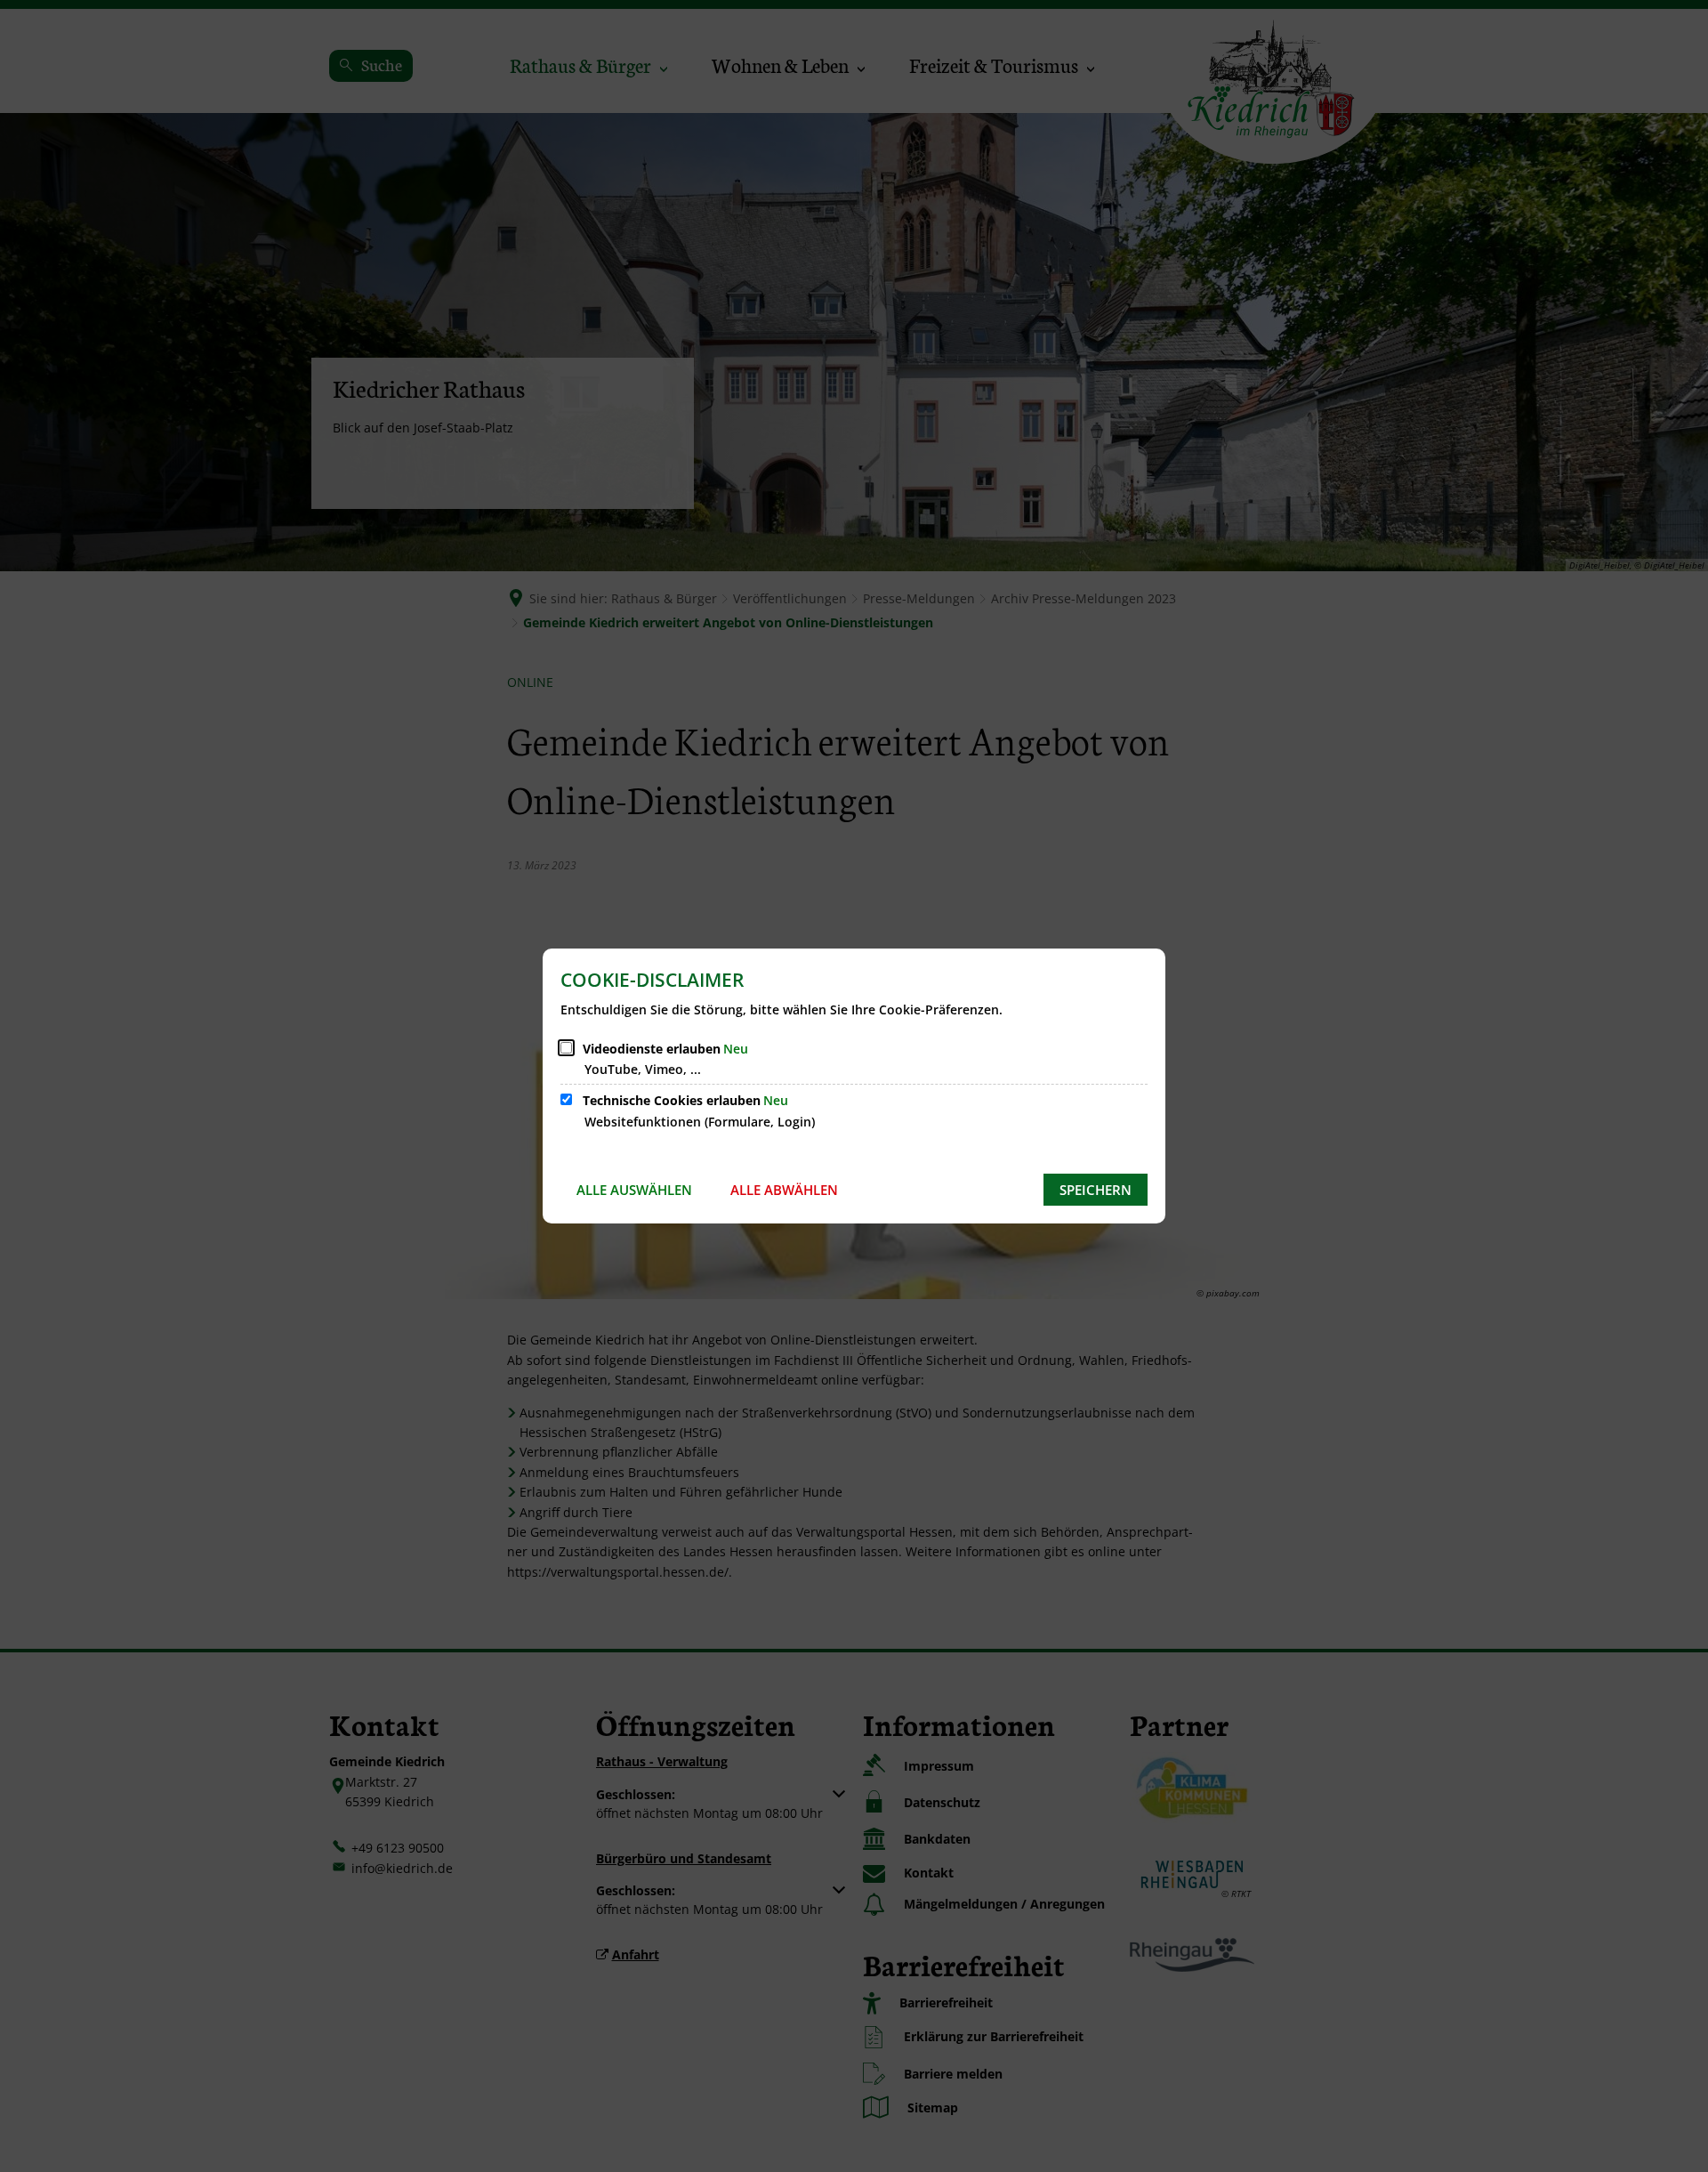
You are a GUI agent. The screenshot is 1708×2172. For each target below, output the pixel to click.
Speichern (1096, 1190)
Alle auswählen (634, 1190)
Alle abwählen (784, 1190)
